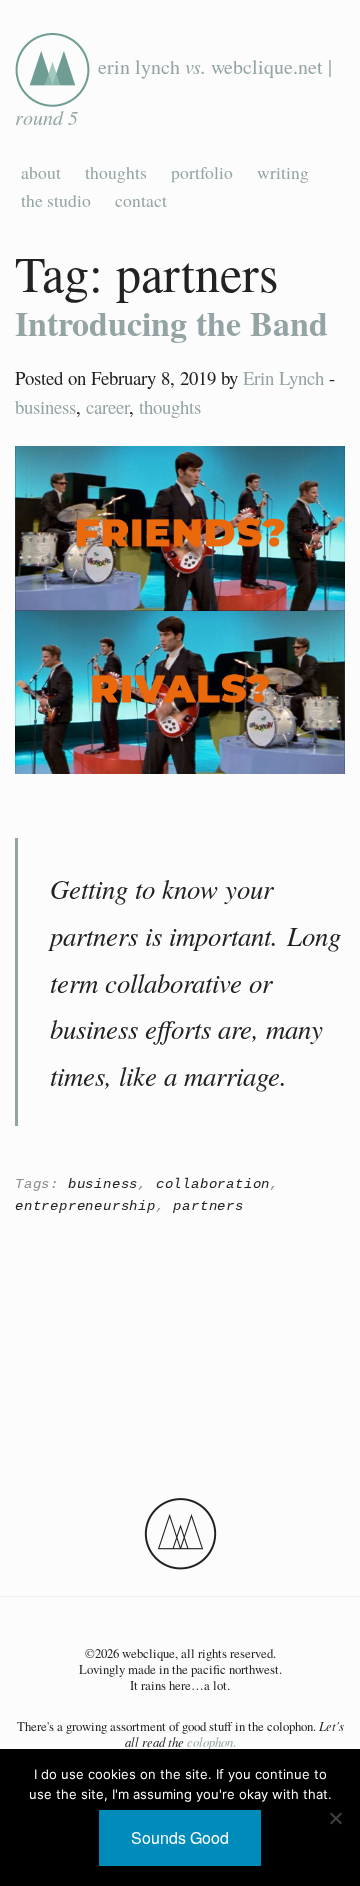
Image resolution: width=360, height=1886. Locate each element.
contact (141, 200)
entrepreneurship (85, 1206)
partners (208, 1206)
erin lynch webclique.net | (173, 91)
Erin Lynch (283, 377)
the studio (56, 200)
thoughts (116, 172)
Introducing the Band (171, 323)
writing (283, 172)
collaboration (213, 1184)
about (41, 172)
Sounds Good (180, 1837)
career (107, 406)
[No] (335, 1818)
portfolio (202, 172)
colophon (210, 1741)
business (45, 406)
